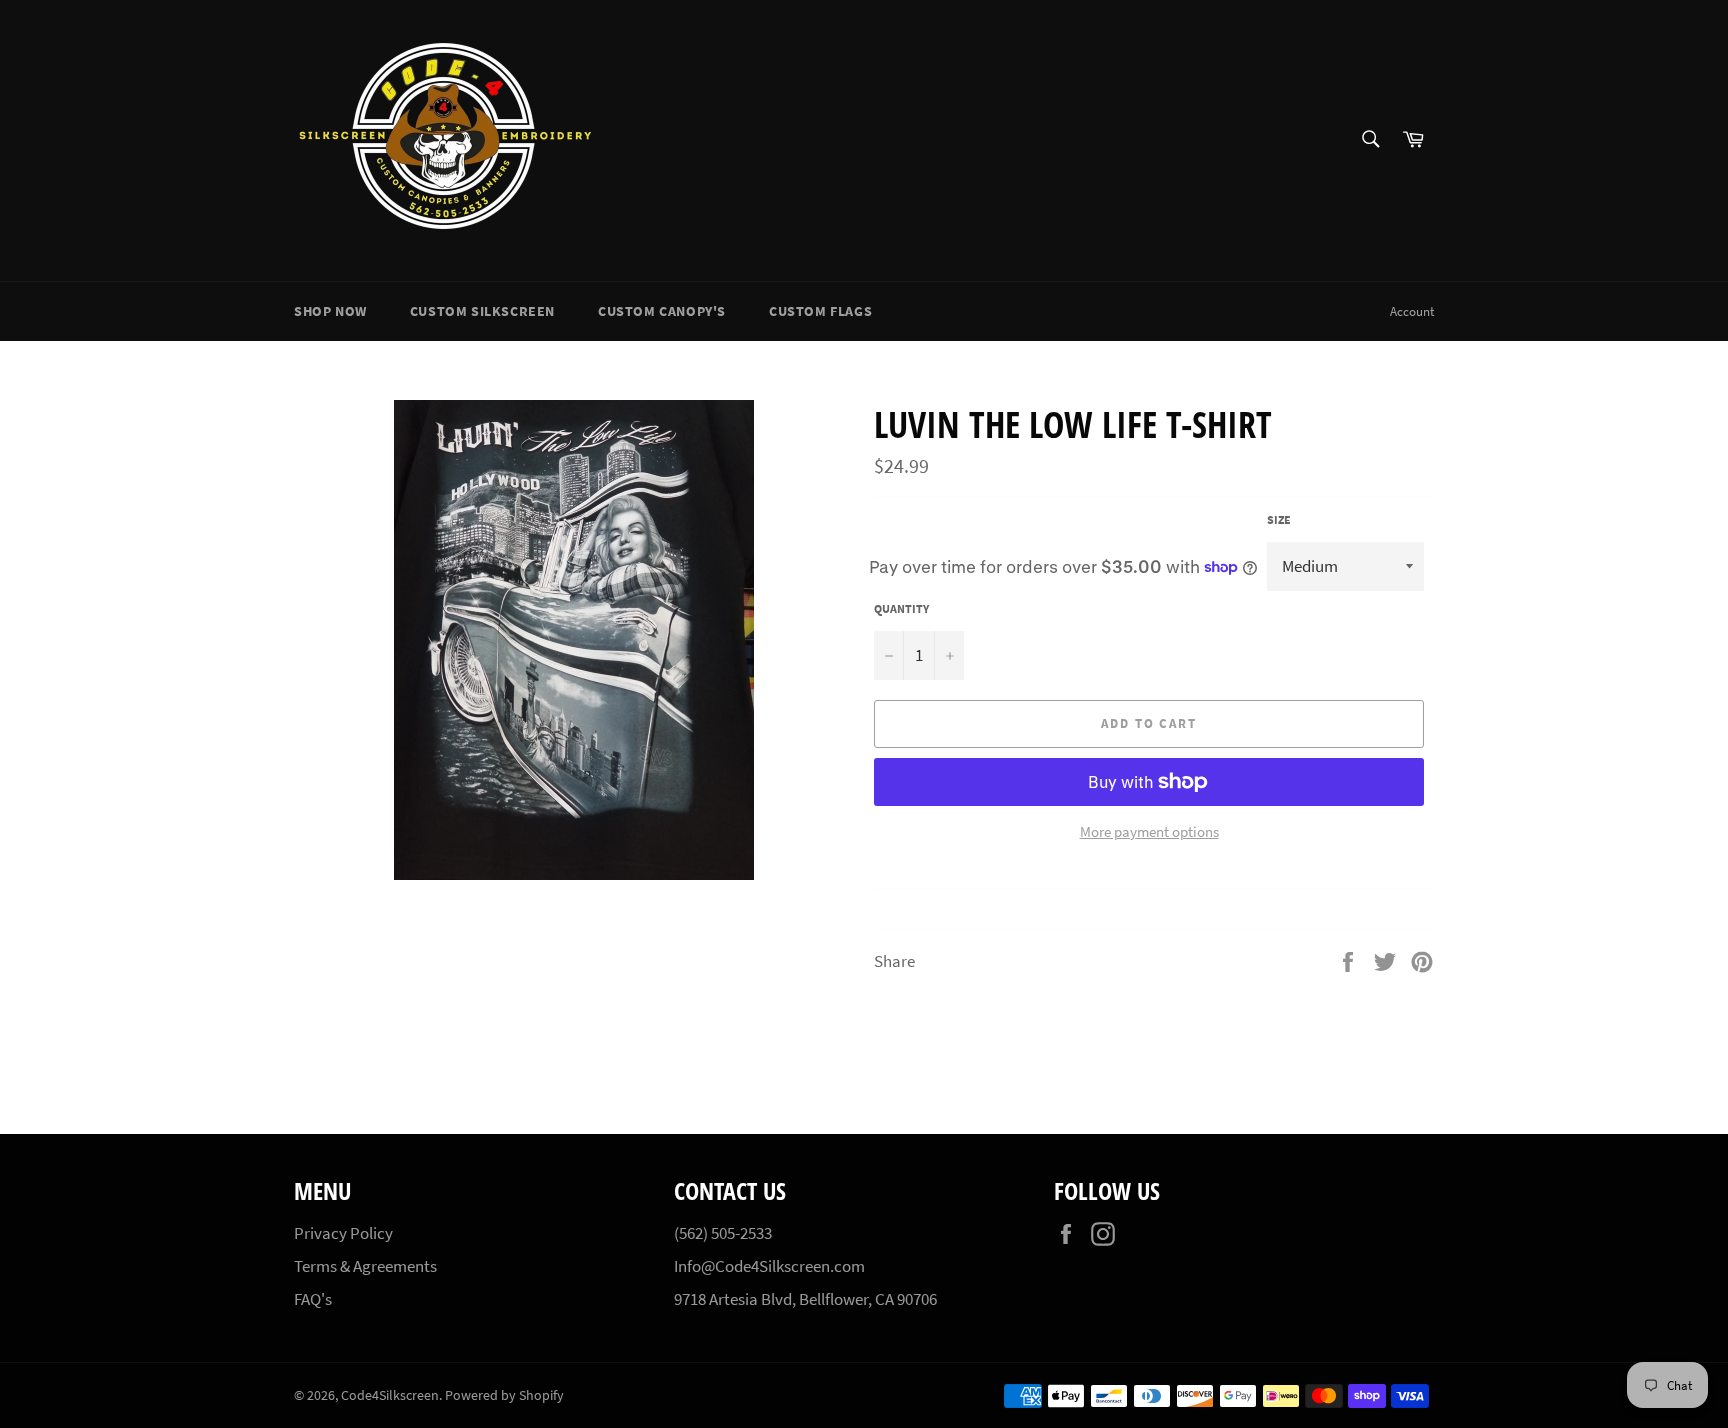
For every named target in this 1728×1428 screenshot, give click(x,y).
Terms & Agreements (365, 1266)
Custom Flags (820, 311)
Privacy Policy (343, 1233)
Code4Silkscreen (390, 1395)
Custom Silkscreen (482, 311)
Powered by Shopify (504, 1395)
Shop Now (330, 311)
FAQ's (313, 1299)
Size (1279, 519)
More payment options (1149, 831)
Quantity (901, 608)
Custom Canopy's (662, 311)
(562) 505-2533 (723, 1233)
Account (1412, 311)
